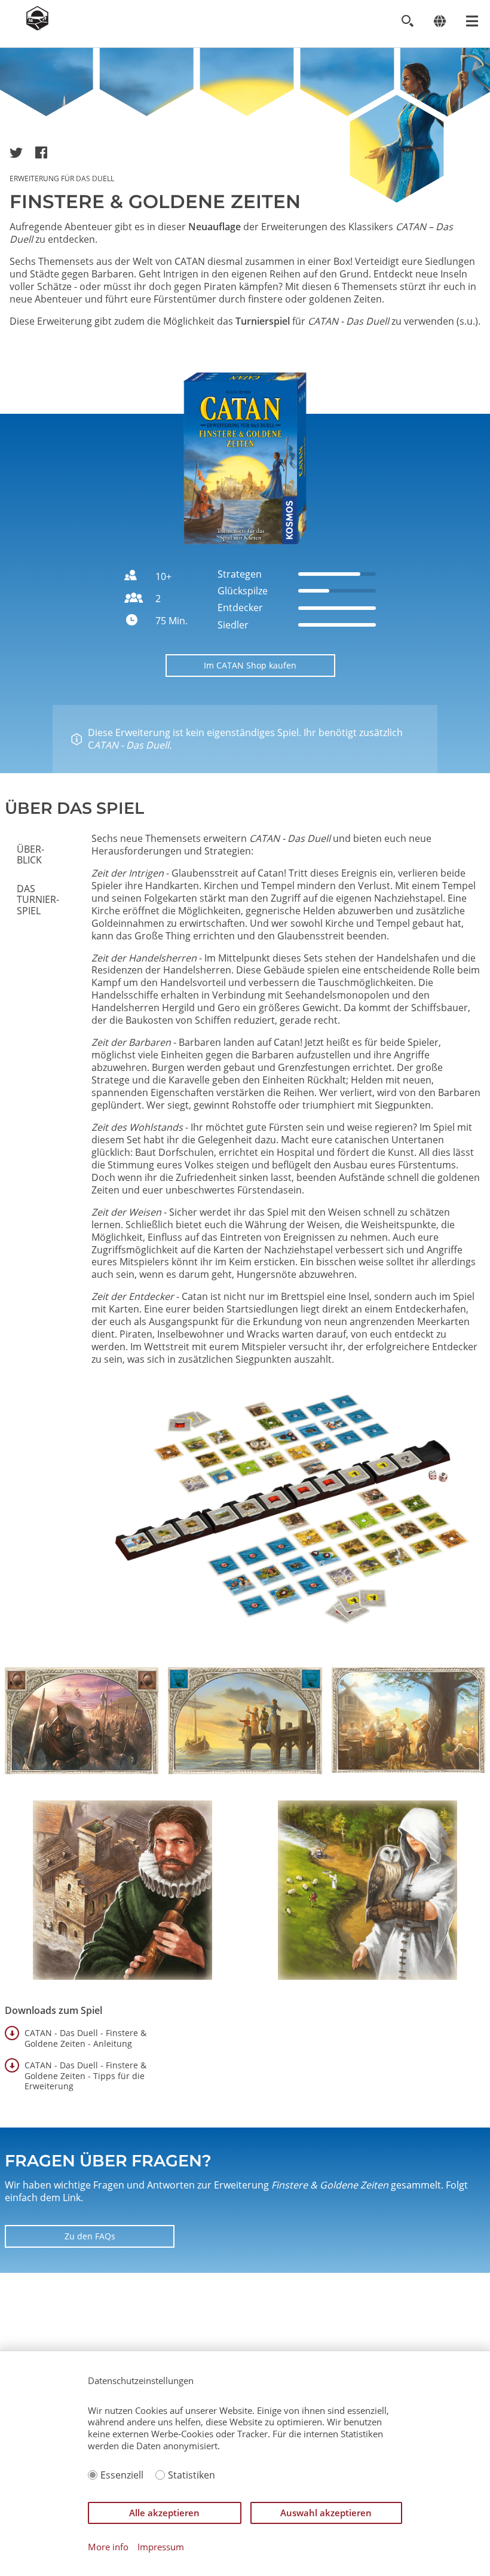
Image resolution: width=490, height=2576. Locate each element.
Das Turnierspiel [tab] (38, 900)
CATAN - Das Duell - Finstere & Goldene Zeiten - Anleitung (85, 2038)
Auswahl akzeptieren (326, 2513)
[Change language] (440, 21)
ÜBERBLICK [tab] (30, 854)
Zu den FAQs (90, 2236)
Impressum (161, 2547)
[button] (16, 152)
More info (108, 2547)
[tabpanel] (286, 1242)
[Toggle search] (407, 21)
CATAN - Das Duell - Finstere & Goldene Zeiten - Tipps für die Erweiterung (85, 2076)
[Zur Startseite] (37, 27)
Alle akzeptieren (164, 2513)
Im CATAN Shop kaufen (250, 665)
